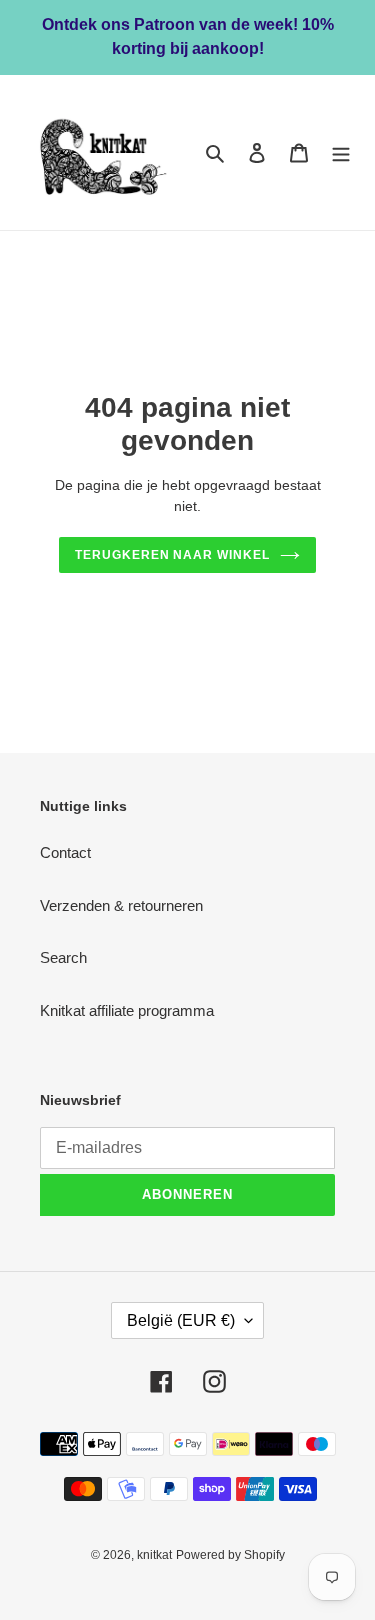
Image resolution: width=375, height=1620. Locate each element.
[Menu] (341, 152)
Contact (65, 852)
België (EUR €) (181, 1320)
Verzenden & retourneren (121, 905)
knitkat (154, 1555)
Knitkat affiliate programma (127, 1010)
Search (63, 957)
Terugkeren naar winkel (172, 555)
